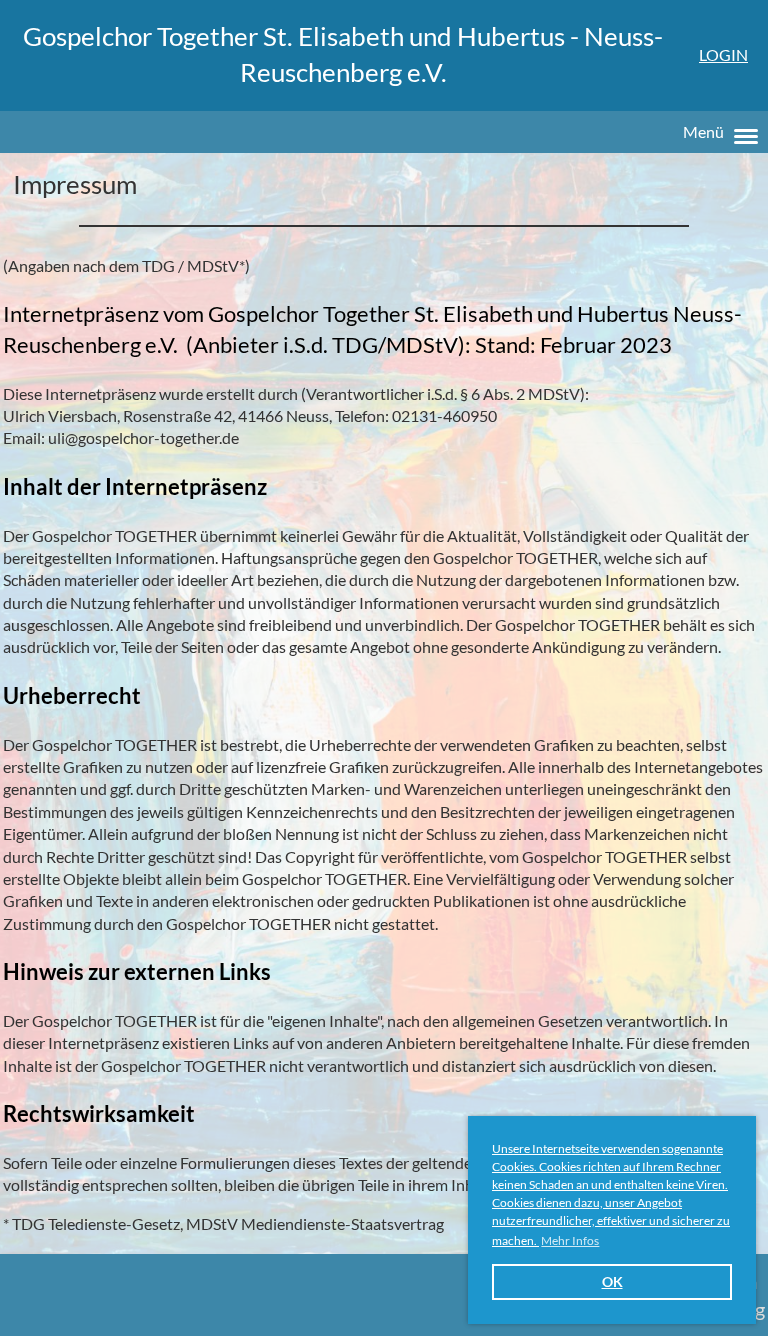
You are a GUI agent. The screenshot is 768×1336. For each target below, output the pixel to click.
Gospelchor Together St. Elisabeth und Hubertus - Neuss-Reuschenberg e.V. (343, 54)
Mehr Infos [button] (570, 1240)
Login (723, 54)
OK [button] (612, 1281)
